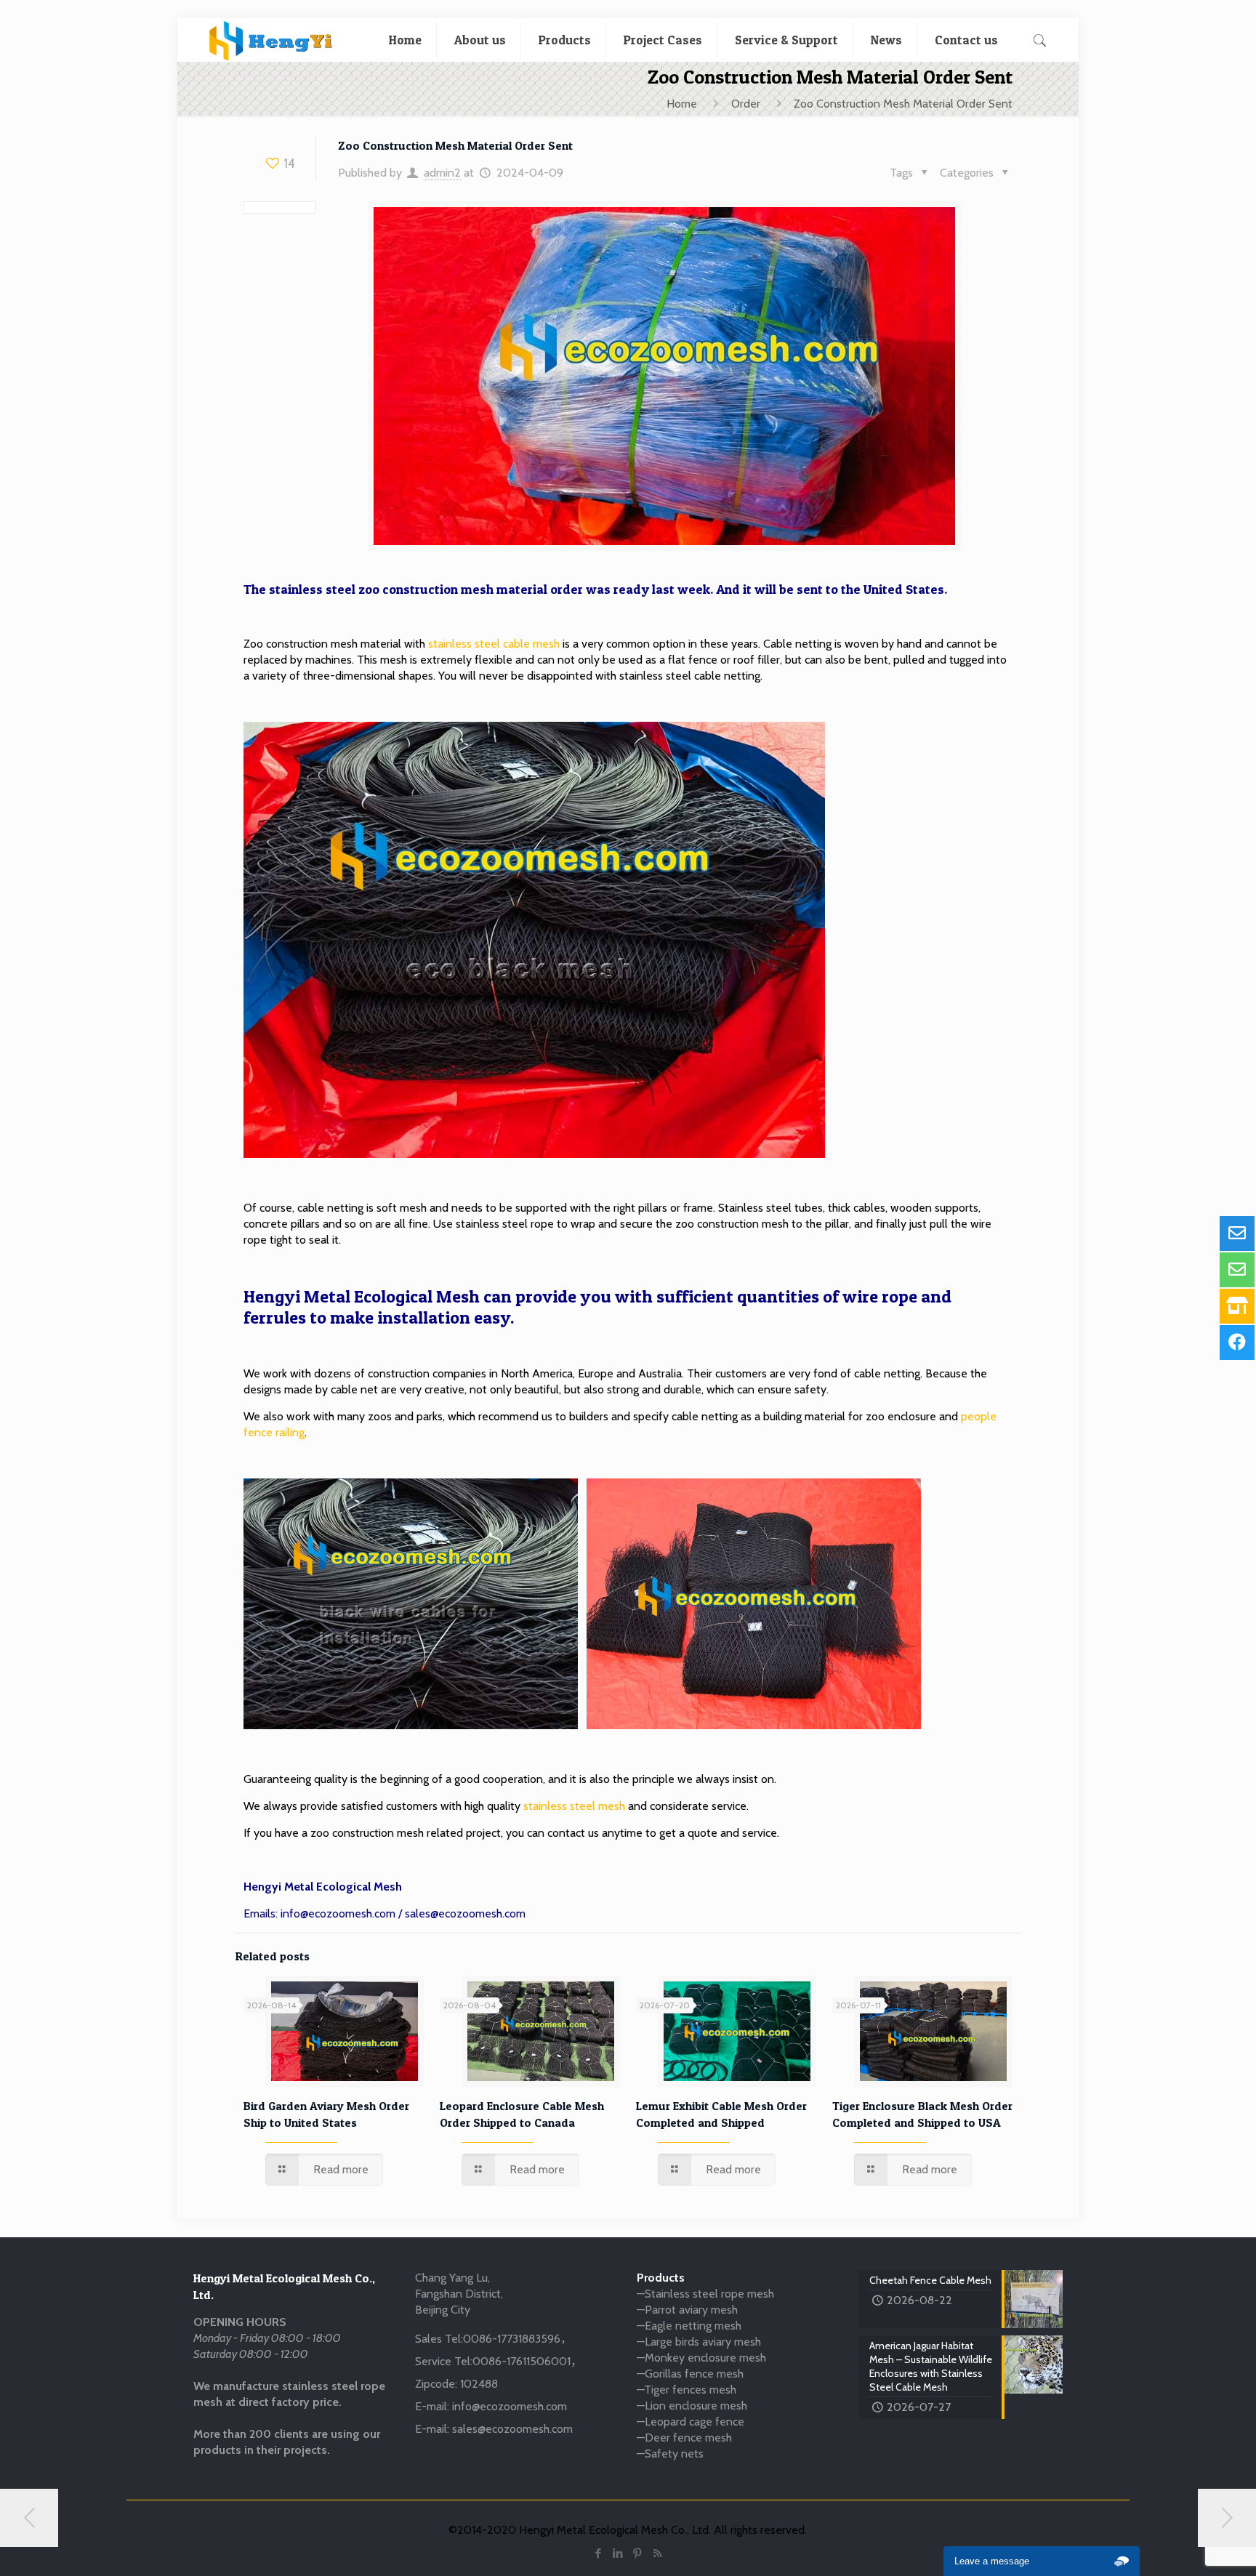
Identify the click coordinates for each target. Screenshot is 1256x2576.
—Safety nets (670, 2454)
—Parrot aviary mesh (687, 2310)
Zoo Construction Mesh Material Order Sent (903, 104)
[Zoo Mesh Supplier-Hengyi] (271, 40)
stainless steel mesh (574, 1806)
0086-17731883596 (512, 2339)
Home (682, 104)
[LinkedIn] (618, 2553)
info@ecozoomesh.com (338, 1913)
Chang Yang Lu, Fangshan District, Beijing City (459, 2294)
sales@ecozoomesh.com (465, 1913)
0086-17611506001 (522, 2361)
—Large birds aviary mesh (699, 2342)
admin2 (442, 173)
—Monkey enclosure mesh (701, 2358)
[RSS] (657, 2553)
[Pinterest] (638, 2553)
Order (746, 104)
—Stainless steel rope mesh (705, 2294)
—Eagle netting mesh (689, 2326)
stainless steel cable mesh (494, 644)
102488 (479, 2384)
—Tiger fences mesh (687, 2390)
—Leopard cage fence (691, 2422)
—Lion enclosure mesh (692, 2406)
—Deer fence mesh (684, 2438)
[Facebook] (599, 2553)
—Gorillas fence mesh (690, 2374)
